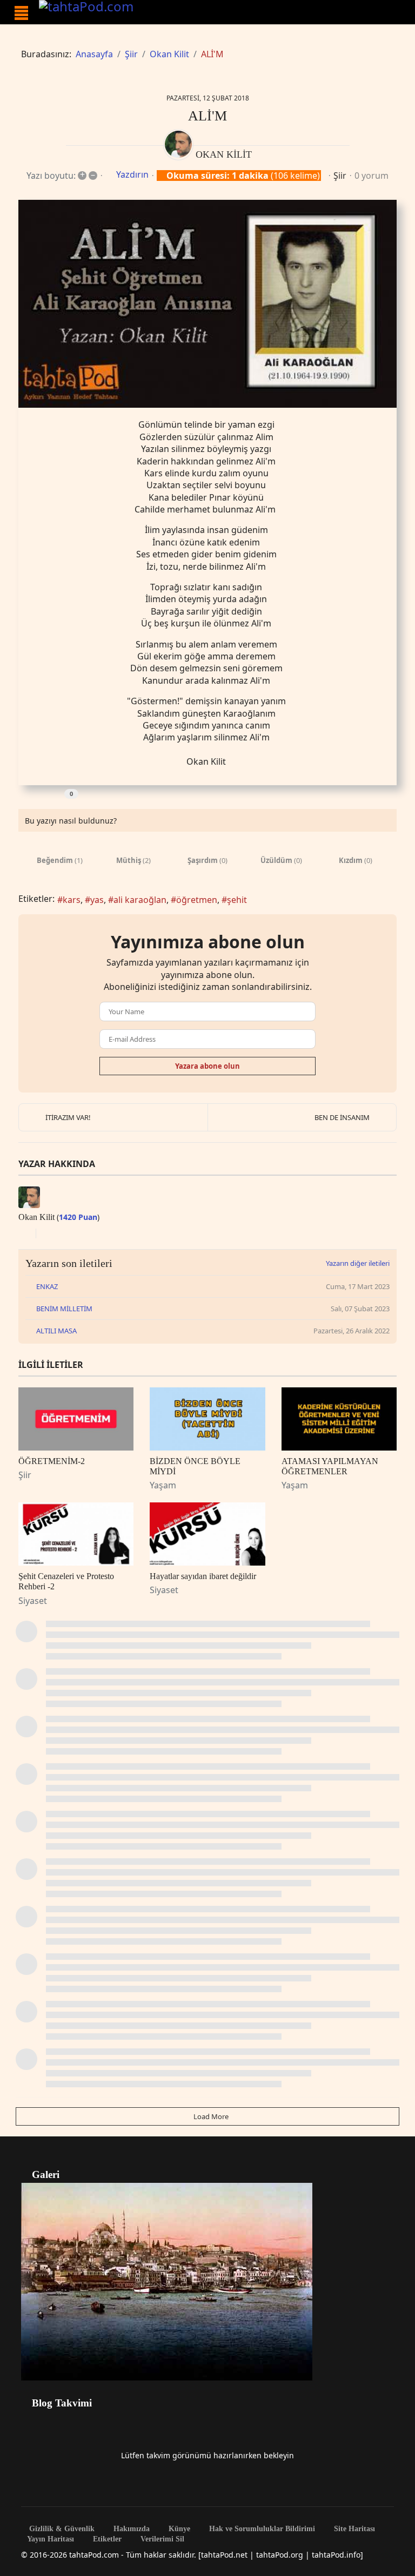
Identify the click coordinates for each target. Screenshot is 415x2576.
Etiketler (106, 2539)
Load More (210, 2116)
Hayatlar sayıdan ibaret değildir (203, 1576)
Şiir (340, 176)
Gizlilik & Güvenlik (61, 2529)
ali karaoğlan (140, 900)
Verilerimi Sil (161, 2539)
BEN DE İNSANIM (342, 1117)
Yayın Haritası (51, 2539)
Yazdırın (132, 174)
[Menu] (21, 13)
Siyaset (33, 1601)
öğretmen (197, 900)
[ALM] (207, 304)
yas (97, 900)
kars (72, 900)
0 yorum (372, 176)
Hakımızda (130, 2529)
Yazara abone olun (207, 1066)
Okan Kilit (224, 154)
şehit (237, 900)
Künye (178, 2529)
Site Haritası (353, 2529)
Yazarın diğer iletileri (358, 1263)
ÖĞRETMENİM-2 (52, 1461)
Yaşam (163, 1485)
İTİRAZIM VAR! (68, 1117)
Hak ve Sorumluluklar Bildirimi (261, 2529)
